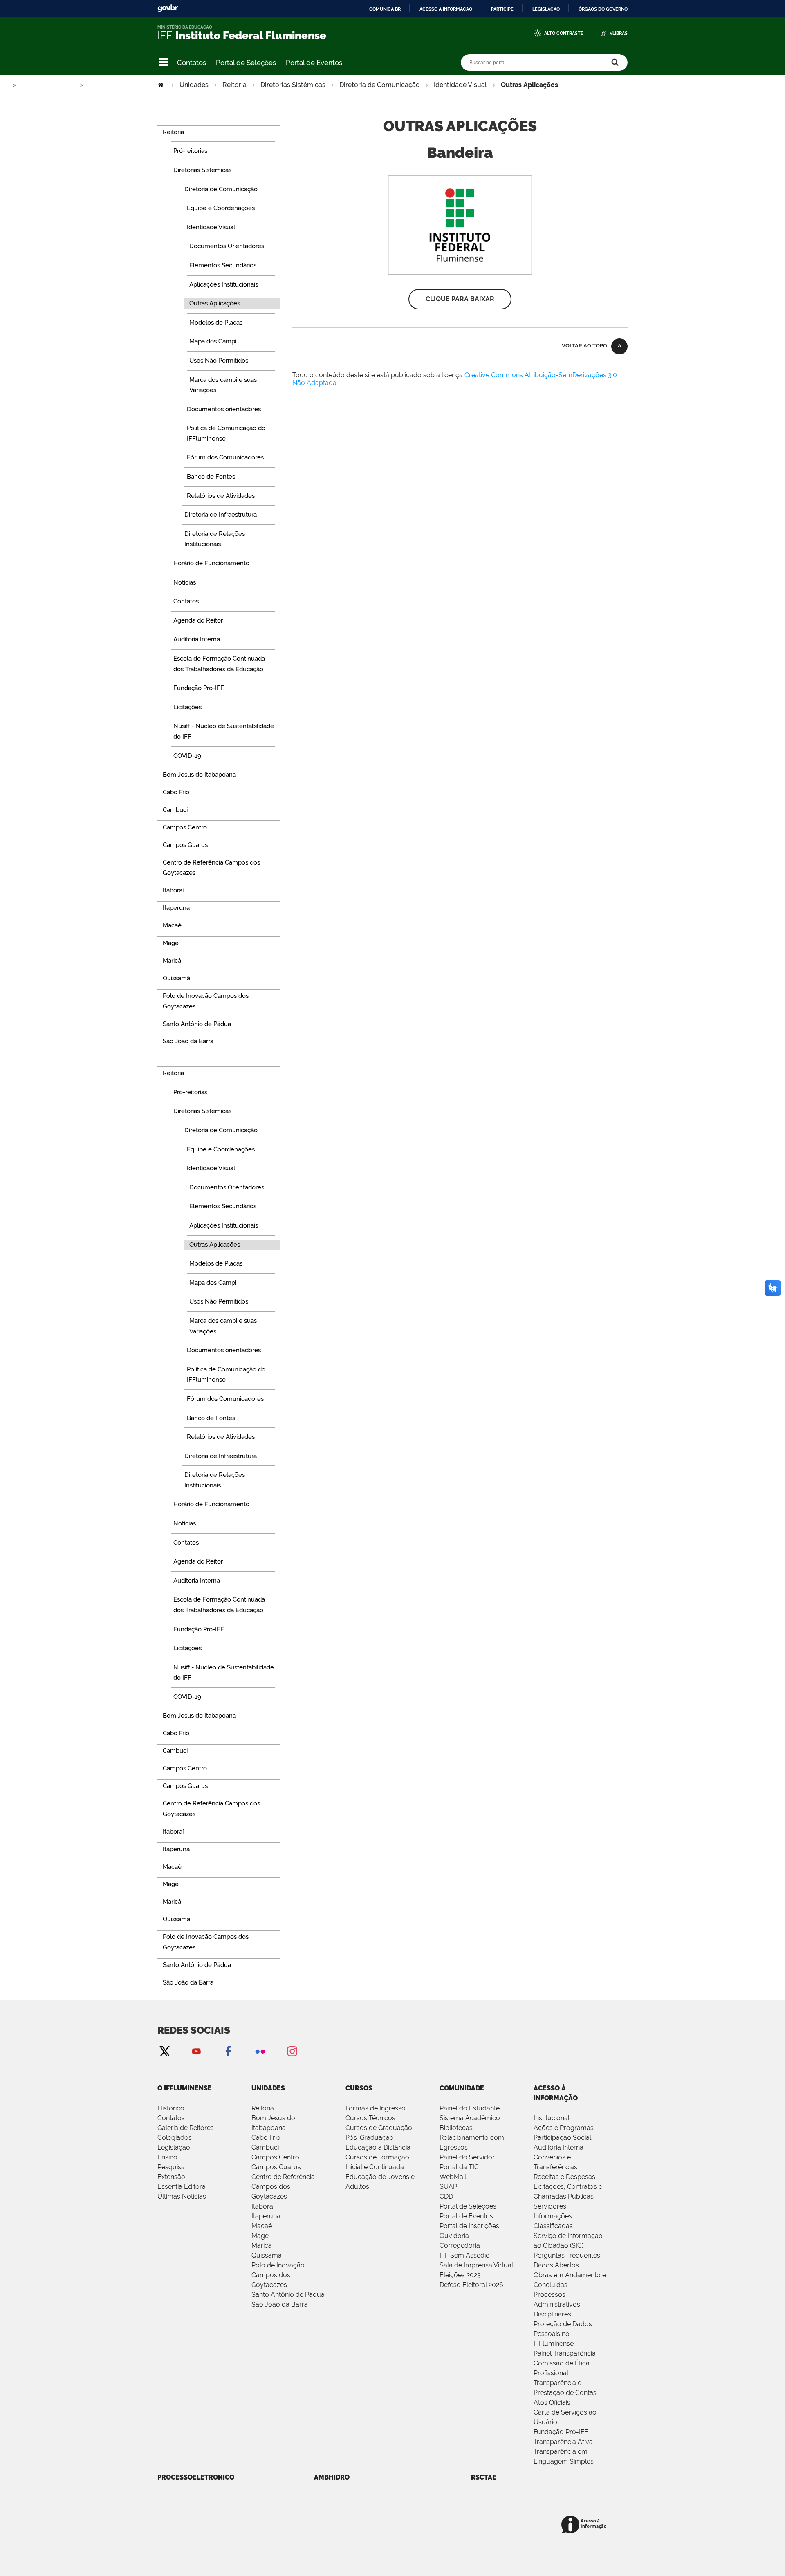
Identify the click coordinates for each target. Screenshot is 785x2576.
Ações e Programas (564, 2128)
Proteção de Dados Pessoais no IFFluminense (563, 2334)
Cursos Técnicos (370, 2118)
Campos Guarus (276, 2167)
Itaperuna (266, 2216)
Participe (502, 9)
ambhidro (332, 2477)
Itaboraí (263, 2206)
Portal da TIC (459, 2167)
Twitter (164, 2051)
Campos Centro (275, 2157)
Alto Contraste (564, 33)
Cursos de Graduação (379, 2128)
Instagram (292, 2051)
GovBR (168, 8)
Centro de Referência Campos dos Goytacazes (283, 2187)
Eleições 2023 (460, 2275)
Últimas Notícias (182, 2196)
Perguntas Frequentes (567, 2255)
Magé (260, 2236)
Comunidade (462, 2088)
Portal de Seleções (246, 63)
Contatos (192, 63)
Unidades (194, 85)
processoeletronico (196, 2477)
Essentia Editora (182, 2187)
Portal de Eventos (314, 63)
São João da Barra (280, 2304)
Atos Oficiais (552, 2402)
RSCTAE (484, 2477)
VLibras (619, 33)
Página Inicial (161, 85)
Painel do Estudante (470, 2108)
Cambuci (265, 2147)
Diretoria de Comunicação (380, 85)
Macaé (262, 2226)
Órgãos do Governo (603, 9)
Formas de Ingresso (376, 2108)
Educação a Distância (378, 2147)
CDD (446, 2196)
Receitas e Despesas (564, 2177)
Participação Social (562, 2138)
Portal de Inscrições (469, 2226)
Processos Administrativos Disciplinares (557, 2304)
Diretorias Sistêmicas (293, 85)
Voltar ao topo (584, 346)
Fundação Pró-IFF (561, 2432)
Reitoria (234, 85)
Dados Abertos (556, 2265)
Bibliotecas (456, 2128)
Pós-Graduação (370, 2138)
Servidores (550, 2206)
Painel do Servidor (467, 2157)
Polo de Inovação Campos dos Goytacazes (278, 2275)
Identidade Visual (460, 85)
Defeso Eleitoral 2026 (471, 2285)
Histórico (171, 2108)
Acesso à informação (446, 9)
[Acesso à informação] (585, 2525)
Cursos (359, 2088)
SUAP (448, 2187)
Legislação (546, 9)
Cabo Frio (266, 2138)
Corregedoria (460, 2246)
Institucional (552, 2118)
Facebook (228, 2051)
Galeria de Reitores (186, 2128)
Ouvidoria (454, 2236)
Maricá (262, 2246)
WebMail (453, 2177)
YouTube (196, 2051)
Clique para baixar (460, 299)
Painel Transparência (565, 2353)
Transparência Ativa (563, 2442)
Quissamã (267, 2255)
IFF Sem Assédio (465, 2255)
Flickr (260, 2051)
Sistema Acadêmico (470, 2118)
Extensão (171, 2177)
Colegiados (175, 2138)
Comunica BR (385, 9)
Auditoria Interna (558, 2147)
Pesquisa (171, 2167)
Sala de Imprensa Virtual (476, 2265)
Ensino (167, 2157)
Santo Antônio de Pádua (288, 2295)
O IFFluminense (185, 2088)
